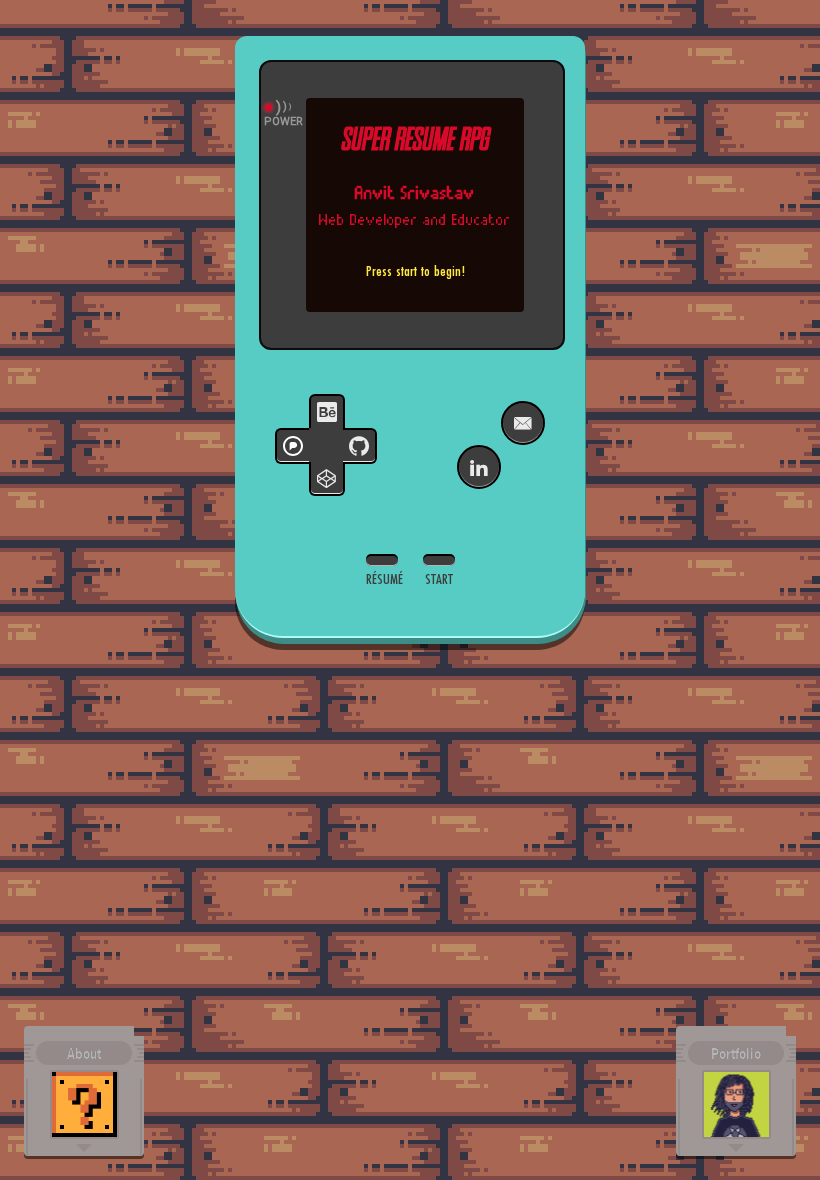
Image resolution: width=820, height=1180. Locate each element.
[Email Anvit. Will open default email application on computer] (523, 423)
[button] (84, 1091)
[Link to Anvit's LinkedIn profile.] (479, 467)
